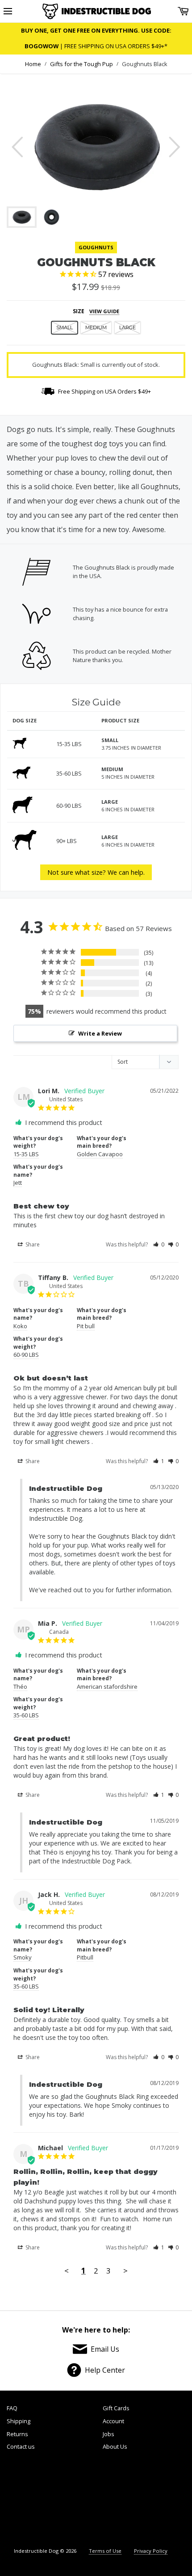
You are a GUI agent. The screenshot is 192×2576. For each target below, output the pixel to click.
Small (65, 327)
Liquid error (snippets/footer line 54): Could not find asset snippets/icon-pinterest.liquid (117, 2500)
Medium (96, 327)
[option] (96, 147)
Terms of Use (105, 2551)
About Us (115, 2446)
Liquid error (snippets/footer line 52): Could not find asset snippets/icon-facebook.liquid (29, 2500)
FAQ (12, 2408)
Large (127, 327)
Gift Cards (116, 2408)
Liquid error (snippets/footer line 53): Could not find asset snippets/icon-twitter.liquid (73, 2500)
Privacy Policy (151, 2551)
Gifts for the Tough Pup (81, 64)
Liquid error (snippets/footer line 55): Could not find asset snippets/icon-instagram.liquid (163, 2500)
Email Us (105, 2349)
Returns (17, 2434)
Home (33, 64)
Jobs (109, 2434)
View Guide (104, 311)
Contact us (21, 2446)
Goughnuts (96, 247)
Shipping (19, 2421)
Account (113, 2421)
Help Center (105, 2370)
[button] (159, 1244)
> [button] (125, 2271)
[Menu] (8, 11)
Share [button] (32, 1244)
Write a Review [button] (100, 1033)
